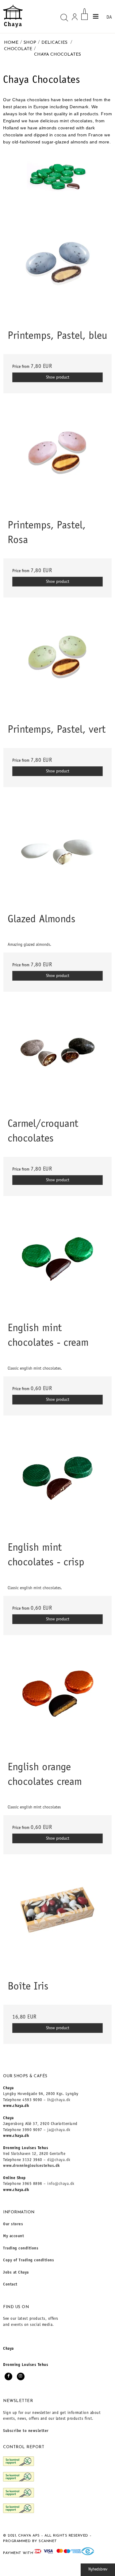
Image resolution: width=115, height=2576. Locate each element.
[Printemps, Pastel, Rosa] (57, 461)
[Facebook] (8, 2376)
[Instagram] (21, 2376)
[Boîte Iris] (57, 1922)
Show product (58, 378)
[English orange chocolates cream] (57, 1703)
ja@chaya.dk (59, 2130)
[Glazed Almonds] (57, 855)
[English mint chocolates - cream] (57, 1263)
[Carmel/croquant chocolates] (57, 1059)
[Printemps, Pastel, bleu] (57, 271)
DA (109, 17)
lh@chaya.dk (59, 2100)
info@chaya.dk (61, 2184)
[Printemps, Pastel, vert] (57, 665)
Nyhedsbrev (98, 2570)
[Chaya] (13, 16)
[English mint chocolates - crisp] (57, 1483)
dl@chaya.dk (59, 2160)
